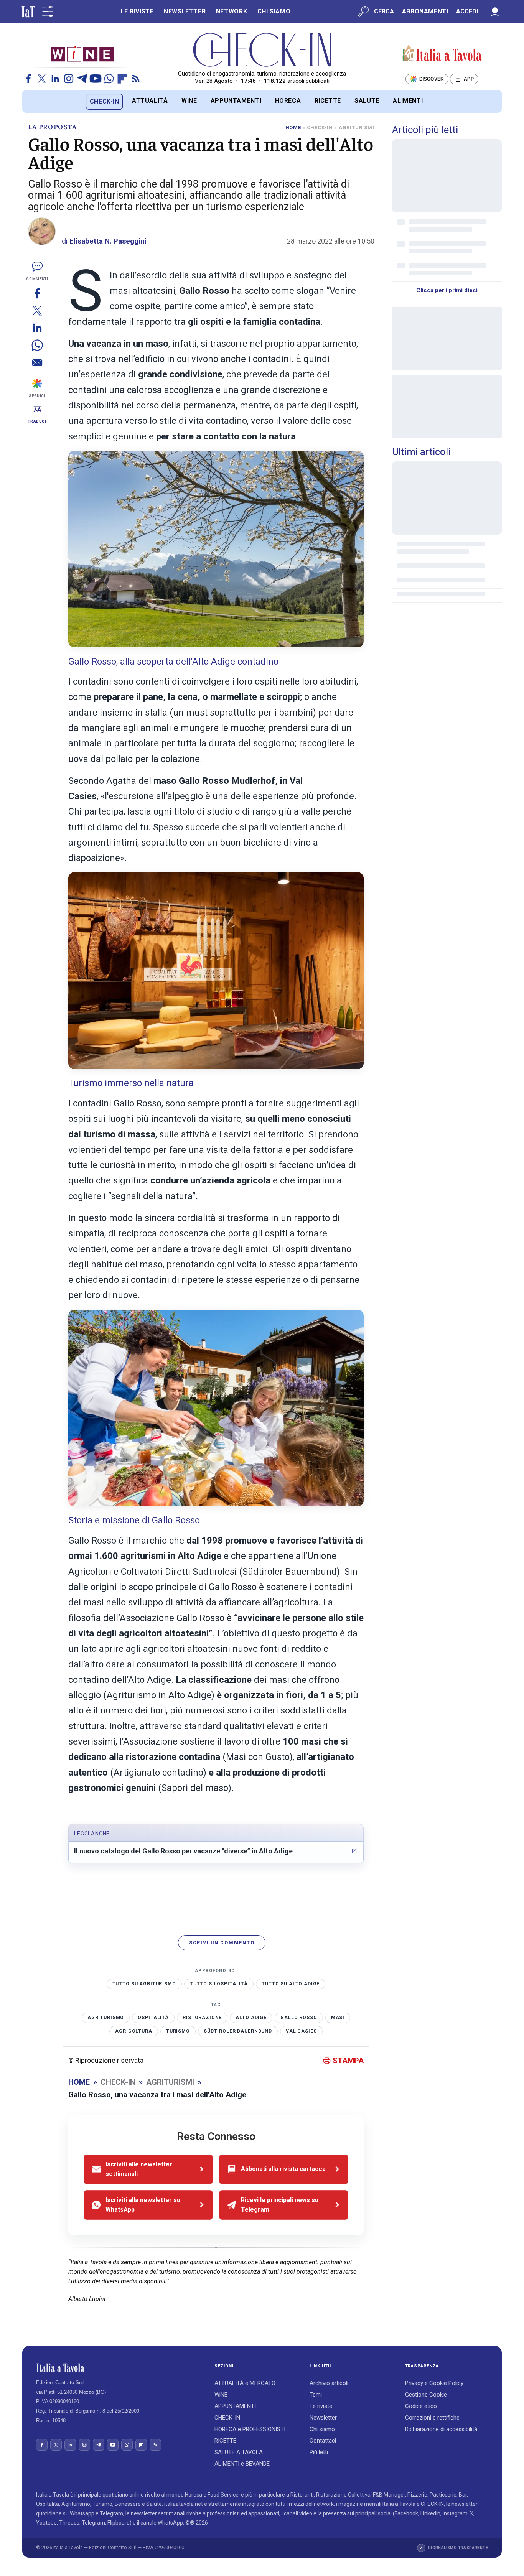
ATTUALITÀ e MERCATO (245, 2383)
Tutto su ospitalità (219, 1984)
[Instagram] (69, 79)
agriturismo (106, 2018)
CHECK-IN (105, 101)
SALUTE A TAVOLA (239, 2452)
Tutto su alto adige (291, 1984)
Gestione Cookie (426, 2395)
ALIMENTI (408, 101)
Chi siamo (322, 2429)
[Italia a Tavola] (262, 50)
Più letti (319, 2452)
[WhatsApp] (109, 79)
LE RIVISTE (137, 11)
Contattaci (323, 2441)
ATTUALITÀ (150, 101)
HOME (293, 128)
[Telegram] (82, 79)
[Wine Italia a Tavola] (82, 53)
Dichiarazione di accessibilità (441, 2429)
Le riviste (321, 2406)
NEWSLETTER (185, 11)
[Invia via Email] (37, 362)
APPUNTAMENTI (236, 101)
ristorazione (202, 2018)
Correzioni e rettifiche (432, 2418)
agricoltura (133, 2031)
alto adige (251, 2018)
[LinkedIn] (55, 79)
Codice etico (421, 2406)
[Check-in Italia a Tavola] (442, 54)
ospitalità (153, 2018)
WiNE (189, 101)
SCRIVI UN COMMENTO (222, 1943)
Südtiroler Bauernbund (238, 2031)
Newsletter (323, 2418)
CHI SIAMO (274, 11)
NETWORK (232, 11)
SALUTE (367, 101)
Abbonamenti (425, 11)
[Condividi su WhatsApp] (37, 345)
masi (338, 2018)
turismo (178, 2031)
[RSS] (136, 79)
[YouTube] (96, 79)
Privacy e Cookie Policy (434, 2383)
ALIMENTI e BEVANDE (242, 2464)
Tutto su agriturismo (144, 1984)
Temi (316, 2395)
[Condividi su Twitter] (37, 310)
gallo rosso (299, 2018)
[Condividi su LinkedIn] (37, 328)
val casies (301, 2031)
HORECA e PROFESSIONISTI (250, 2429)
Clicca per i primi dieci (447, 290)
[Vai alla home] (35, 101)
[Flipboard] (122, 79)
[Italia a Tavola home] (119, 2368)
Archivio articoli (329, 2383)
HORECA (288, 101)
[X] (42, 79)
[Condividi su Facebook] (37, 293)
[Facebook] (28, 79)
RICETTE (328, 101)
